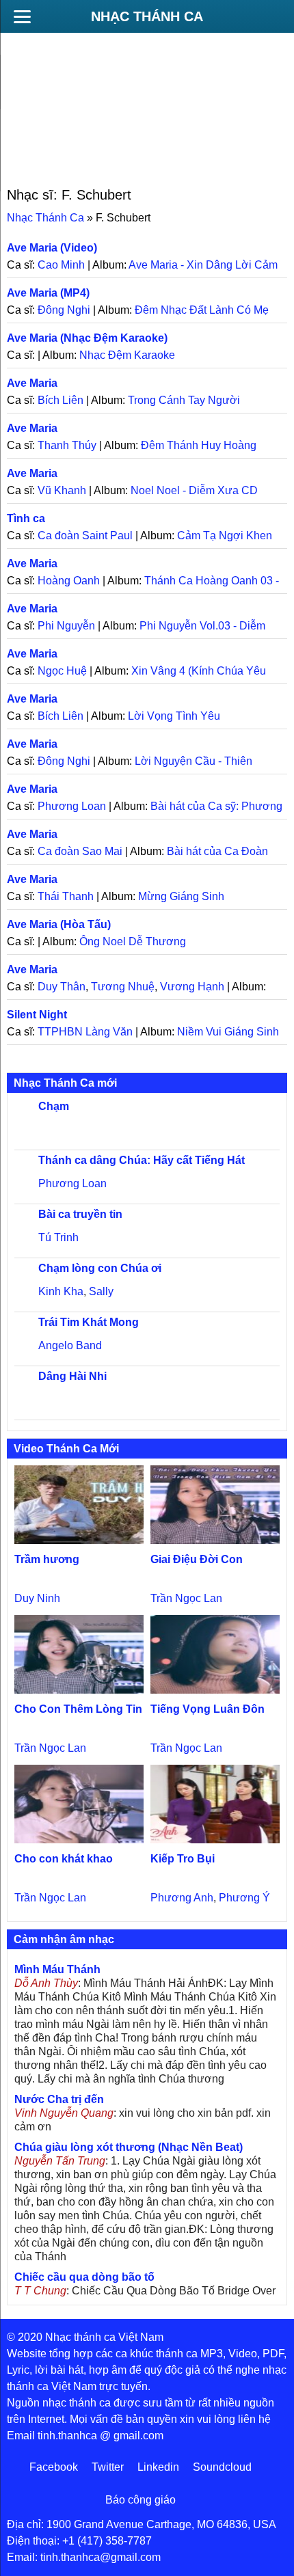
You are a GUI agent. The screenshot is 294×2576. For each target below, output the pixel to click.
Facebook (54, 2467)
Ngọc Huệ (62, 671)
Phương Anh (182, 1898)
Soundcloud (222, 2467)
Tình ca (26, 518)
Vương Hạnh (192, 987)
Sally (101, 1291)
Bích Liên (61, 400)
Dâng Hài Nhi (72, 1376)
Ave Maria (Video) (52, 248)
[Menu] (22, 16)
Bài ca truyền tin (80, 1214)
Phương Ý (244, 1898)
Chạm (54, 1106)
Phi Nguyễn (66, 626)
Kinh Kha (61, 1291)
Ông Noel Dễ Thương (133, 941)
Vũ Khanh (62, 490)
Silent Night (37, 1015)
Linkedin (158, 2467)
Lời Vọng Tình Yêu (174, 716)
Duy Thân (62, 987)
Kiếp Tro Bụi (183, 1859)
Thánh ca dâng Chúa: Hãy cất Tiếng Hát (142, 1160)
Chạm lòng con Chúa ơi (100, 1268)
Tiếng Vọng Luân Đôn (208, 1709)
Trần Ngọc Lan (186, 1598)
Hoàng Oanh (69, 581)
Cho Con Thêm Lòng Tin (78, 1709)
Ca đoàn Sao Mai (80, 851)
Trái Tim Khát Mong (89, 1322)
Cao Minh (61, 265)
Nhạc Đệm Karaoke (127, 355)
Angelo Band (70, 1345)
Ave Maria (32, 383)
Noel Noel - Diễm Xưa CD (194, 490)
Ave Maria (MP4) (48, 293)
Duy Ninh (37, 1598)
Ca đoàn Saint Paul (85, 535)
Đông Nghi (64, 310)
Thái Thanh (66, 896)
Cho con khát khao (64, 1859)
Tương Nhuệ (123, 987)
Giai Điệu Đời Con (197, 1559)
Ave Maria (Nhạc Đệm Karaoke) (87, 338)
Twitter (108, 2467)
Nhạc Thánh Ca (147, 16)
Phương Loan (72, 806)
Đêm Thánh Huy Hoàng (199, 445)
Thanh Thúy (67, 445)
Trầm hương (47, 1559)
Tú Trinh (58, 1237)
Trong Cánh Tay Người (184, 400)
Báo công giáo (141, 2500)
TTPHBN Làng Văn (85, 1032)
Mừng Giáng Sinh (181, 896)
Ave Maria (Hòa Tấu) (59, 924)
